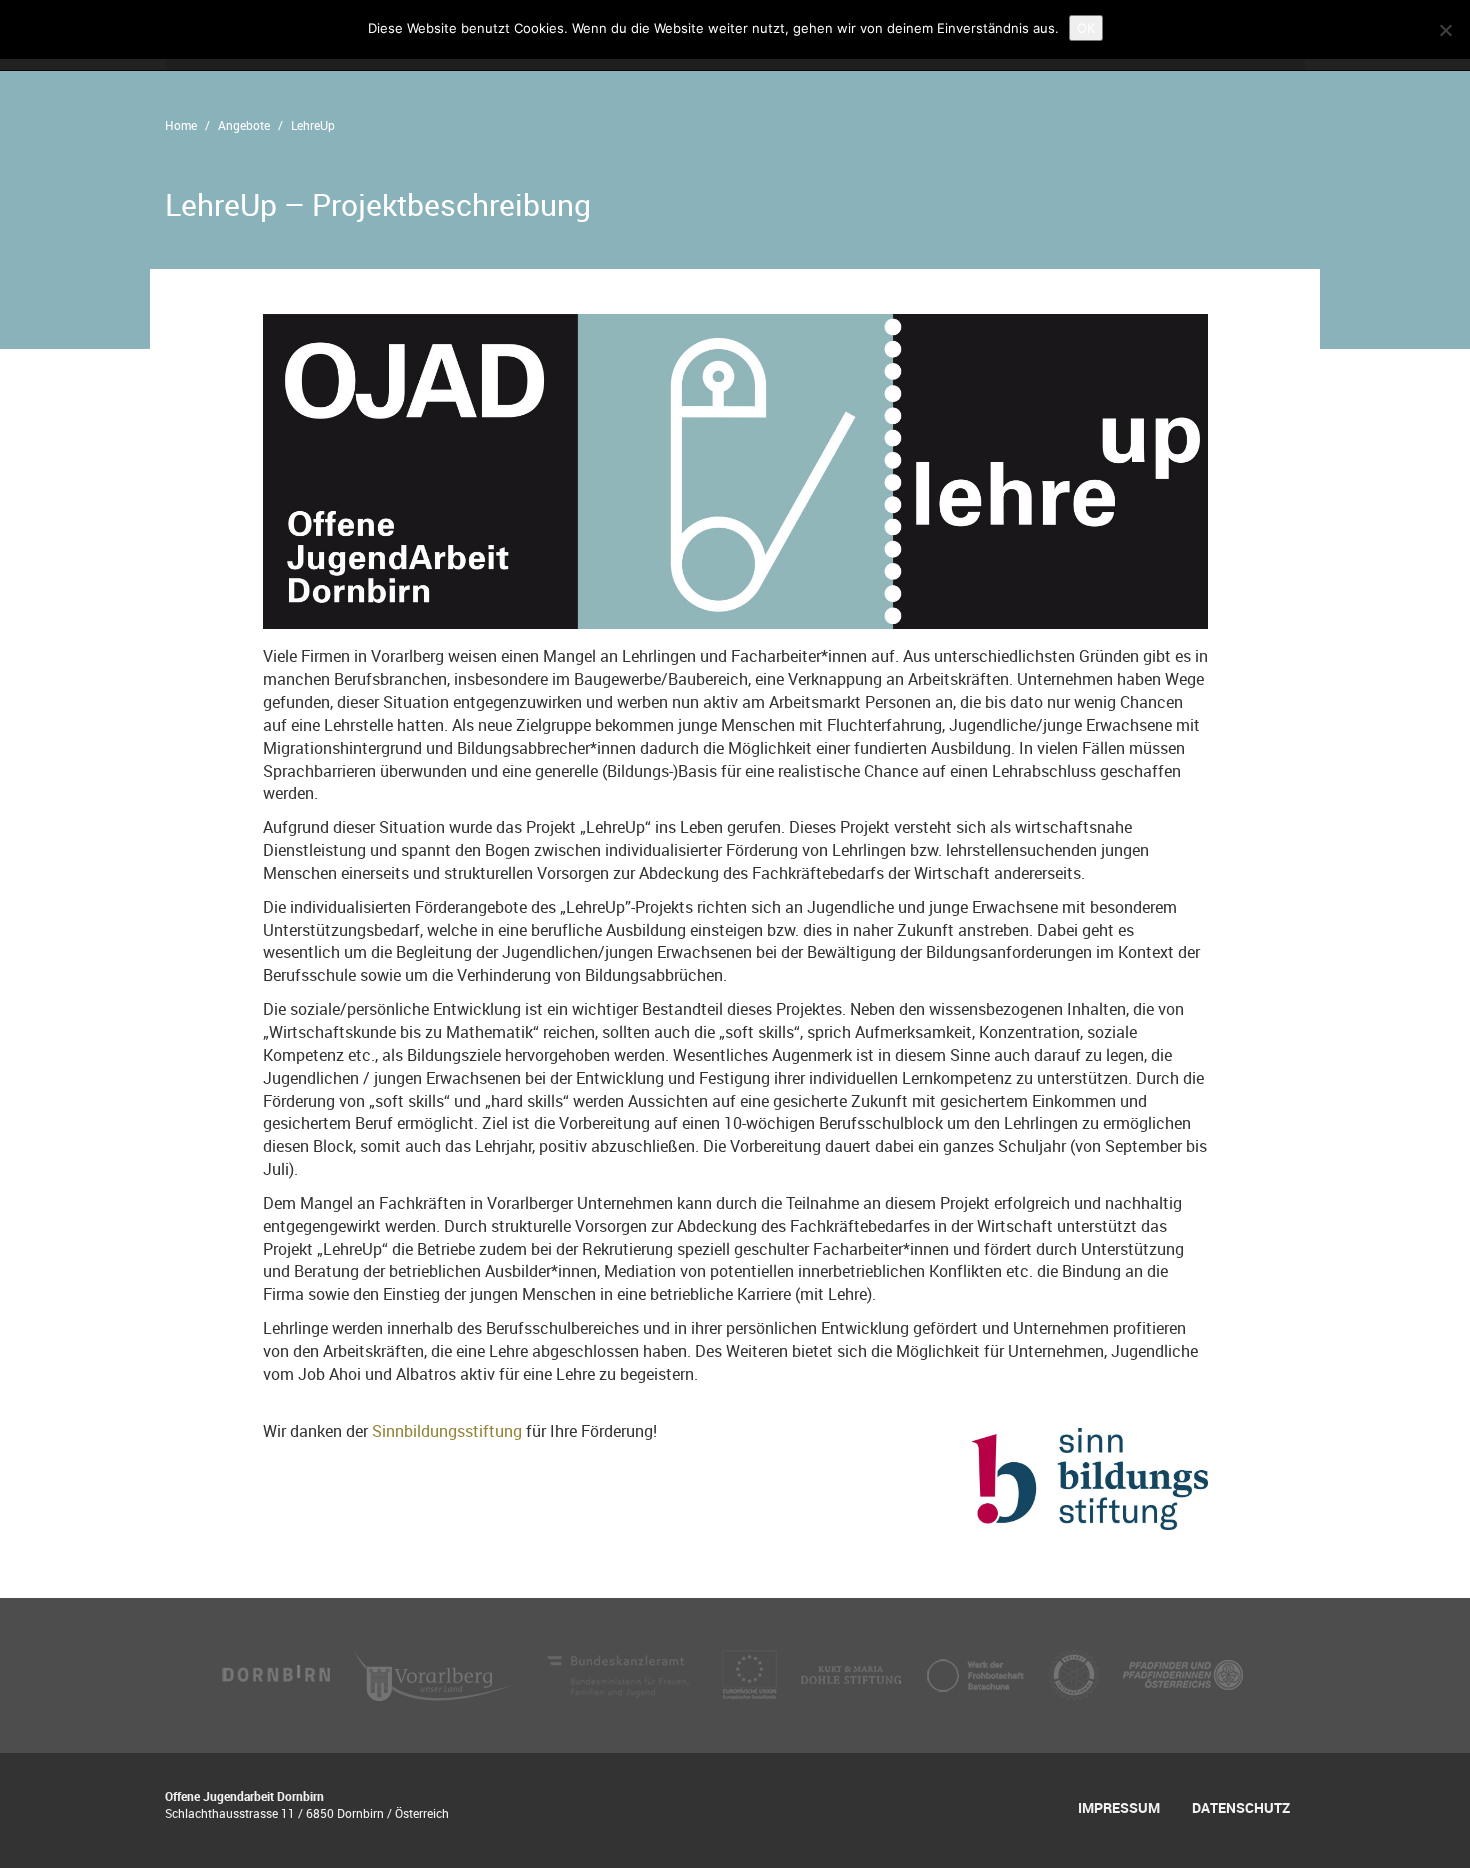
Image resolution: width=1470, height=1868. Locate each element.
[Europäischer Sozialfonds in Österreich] (751, 1674)
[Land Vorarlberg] (436, 1674)
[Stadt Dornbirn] (277, 1674)
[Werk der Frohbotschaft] (977, 1674)
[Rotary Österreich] (1076, 1674)
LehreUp (313, 125)
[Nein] (1445, 30)
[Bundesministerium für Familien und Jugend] (620, 1674)
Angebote (244, 125)
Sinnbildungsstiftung (449, 1431)
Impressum (1119, 1807)
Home (181, 125)
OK (1086, 28)
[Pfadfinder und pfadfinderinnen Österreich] (1183, 1674)
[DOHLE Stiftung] (853, 1674)
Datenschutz (1241, 1807)
